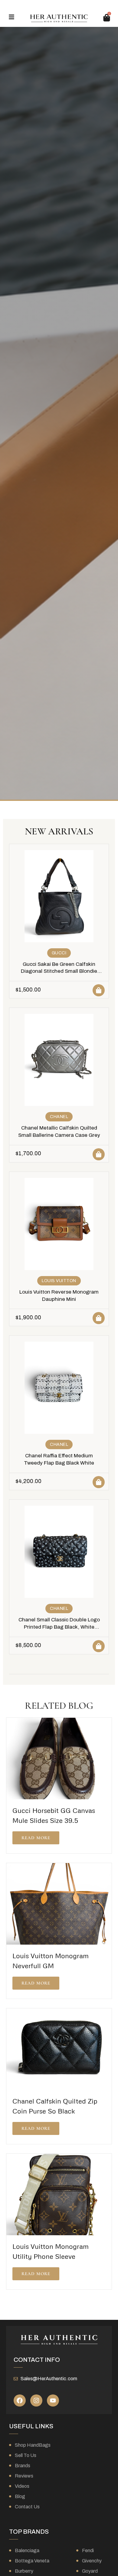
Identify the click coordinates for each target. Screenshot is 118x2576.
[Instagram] (36, 2400)
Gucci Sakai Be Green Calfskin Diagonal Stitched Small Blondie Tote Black (59, 971)
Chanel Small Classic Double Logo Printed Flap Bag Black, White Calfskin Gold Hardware (59, 1627)
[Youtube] (53, 2400)
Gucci (59, 953)
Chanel (59, 1117)
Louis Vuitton (59, 1281)
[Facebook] (20, 2400)
